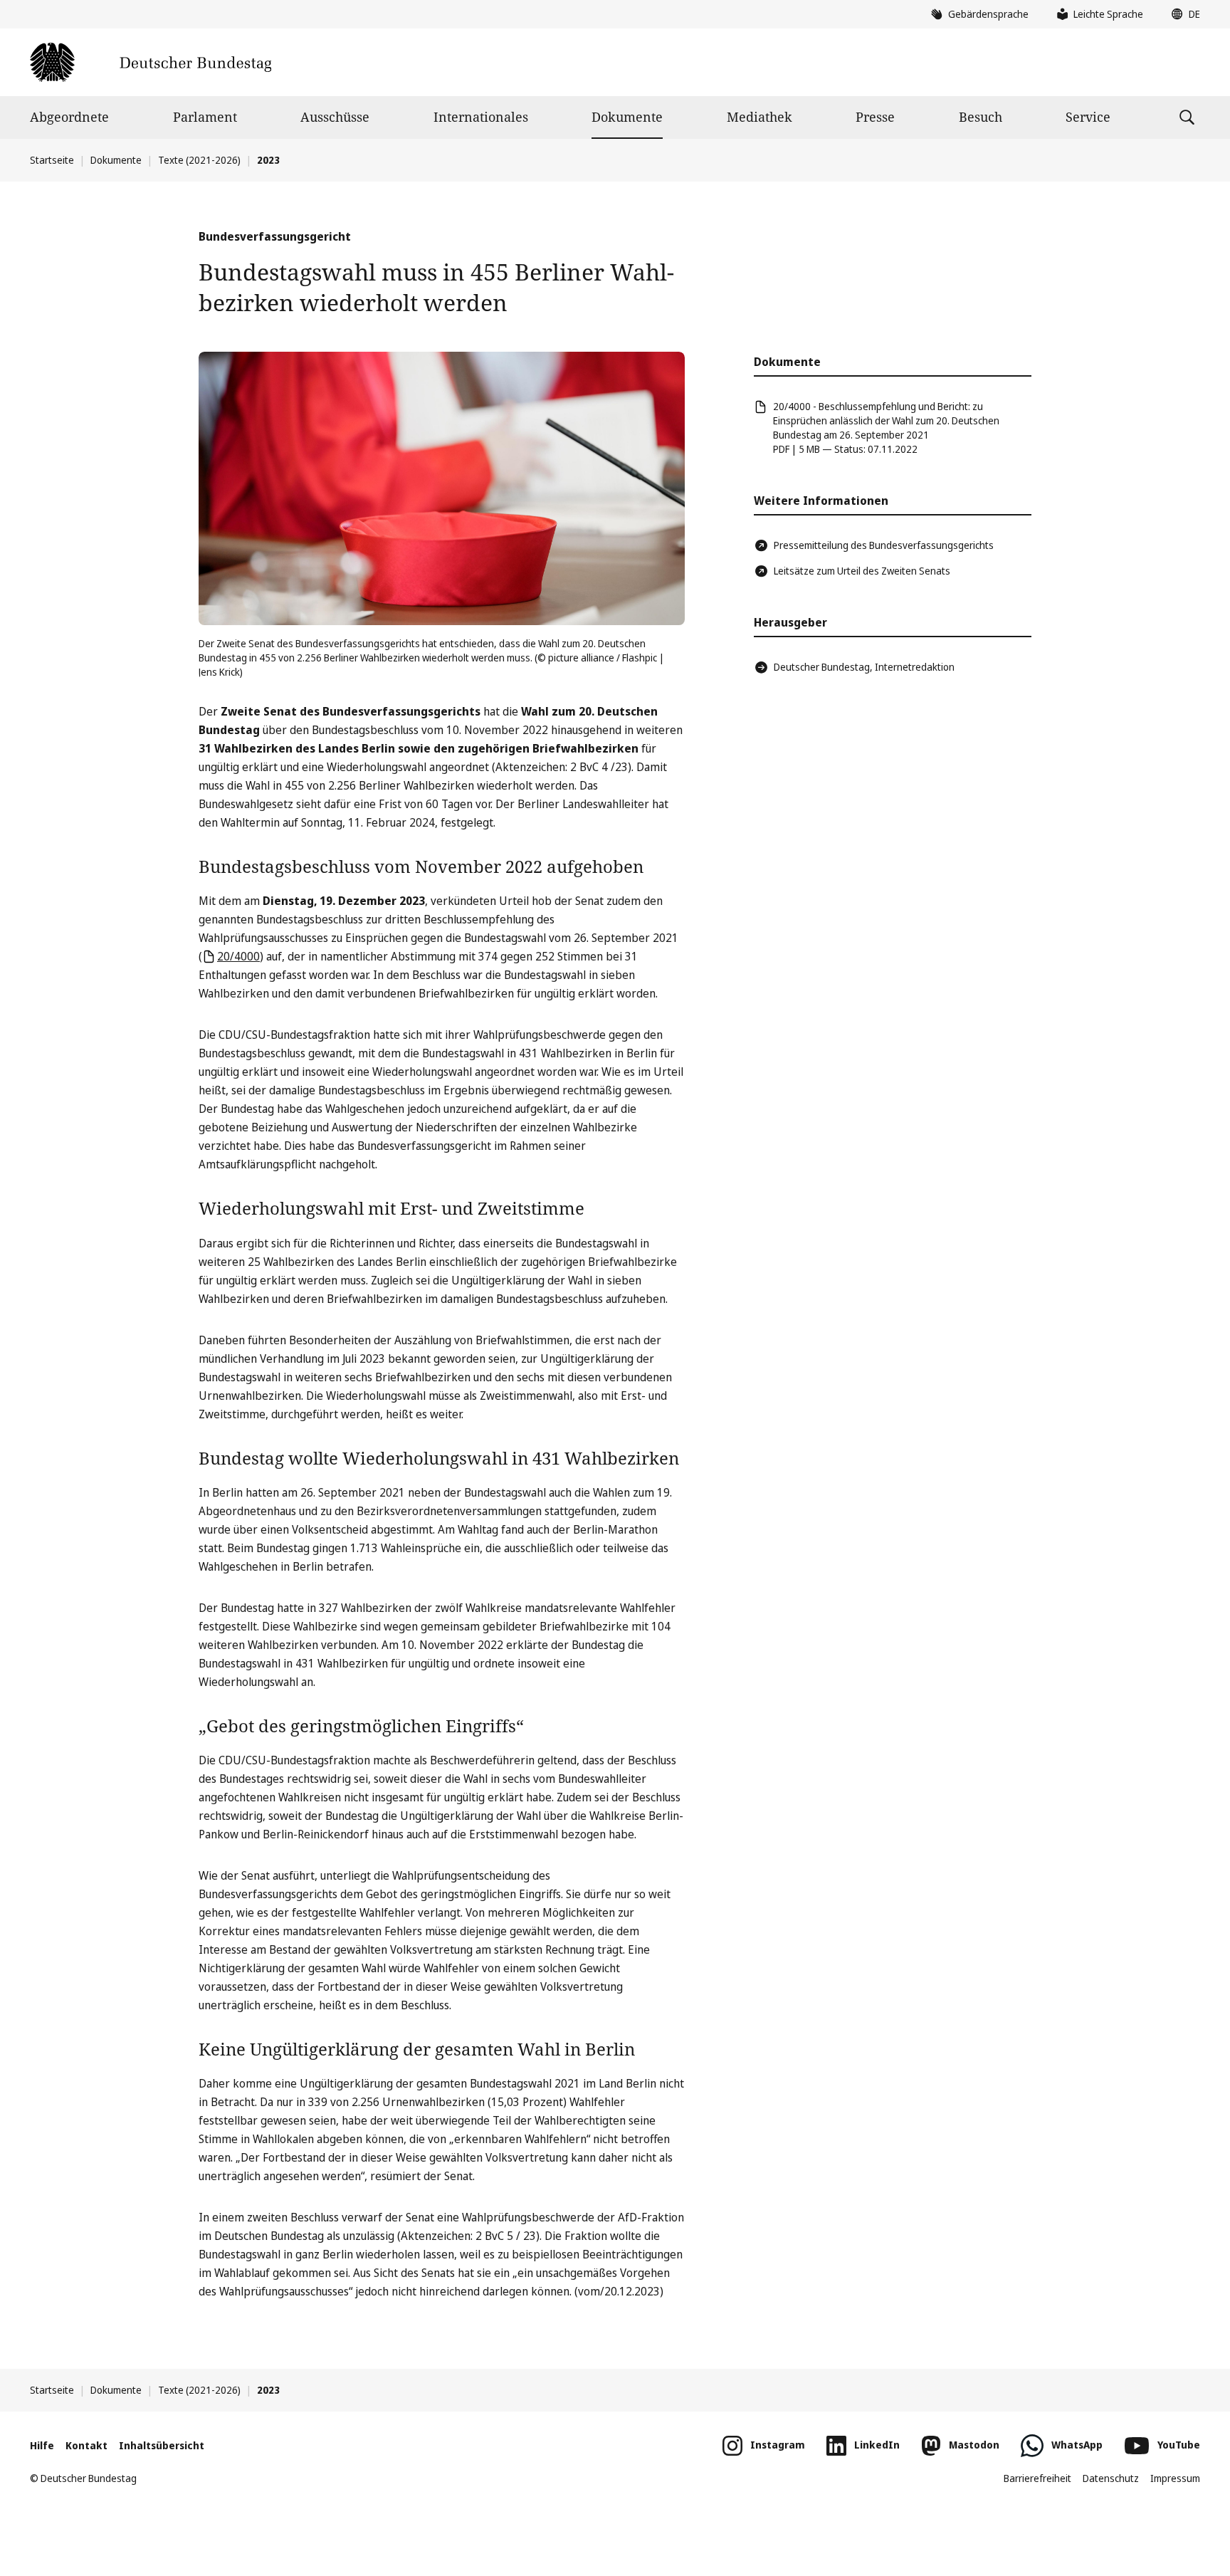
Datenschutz (1111, 2478)
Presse (875, 117)
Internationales (481, 117)
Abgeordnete (69, 117)
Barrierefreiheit (1037, 2478)
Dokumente (627, 117)
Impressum (1175, 2478)
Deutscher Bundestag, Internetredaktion (864, 667)
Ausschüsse (335, 117)
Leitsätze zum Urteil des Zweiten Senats (862, 571)
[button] (1182, 14)
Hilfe (42, 2445)
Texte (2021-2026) (199, 160)
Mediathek (759, 117)
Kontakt (86, 2445)
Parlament (205, 117)
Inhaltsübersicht (162, 2445)
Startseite (52, 160)
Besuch (981, 117)
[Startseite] (151, 62)
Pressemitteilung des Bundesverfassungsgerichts (884, 545)
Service (1088, 117)
